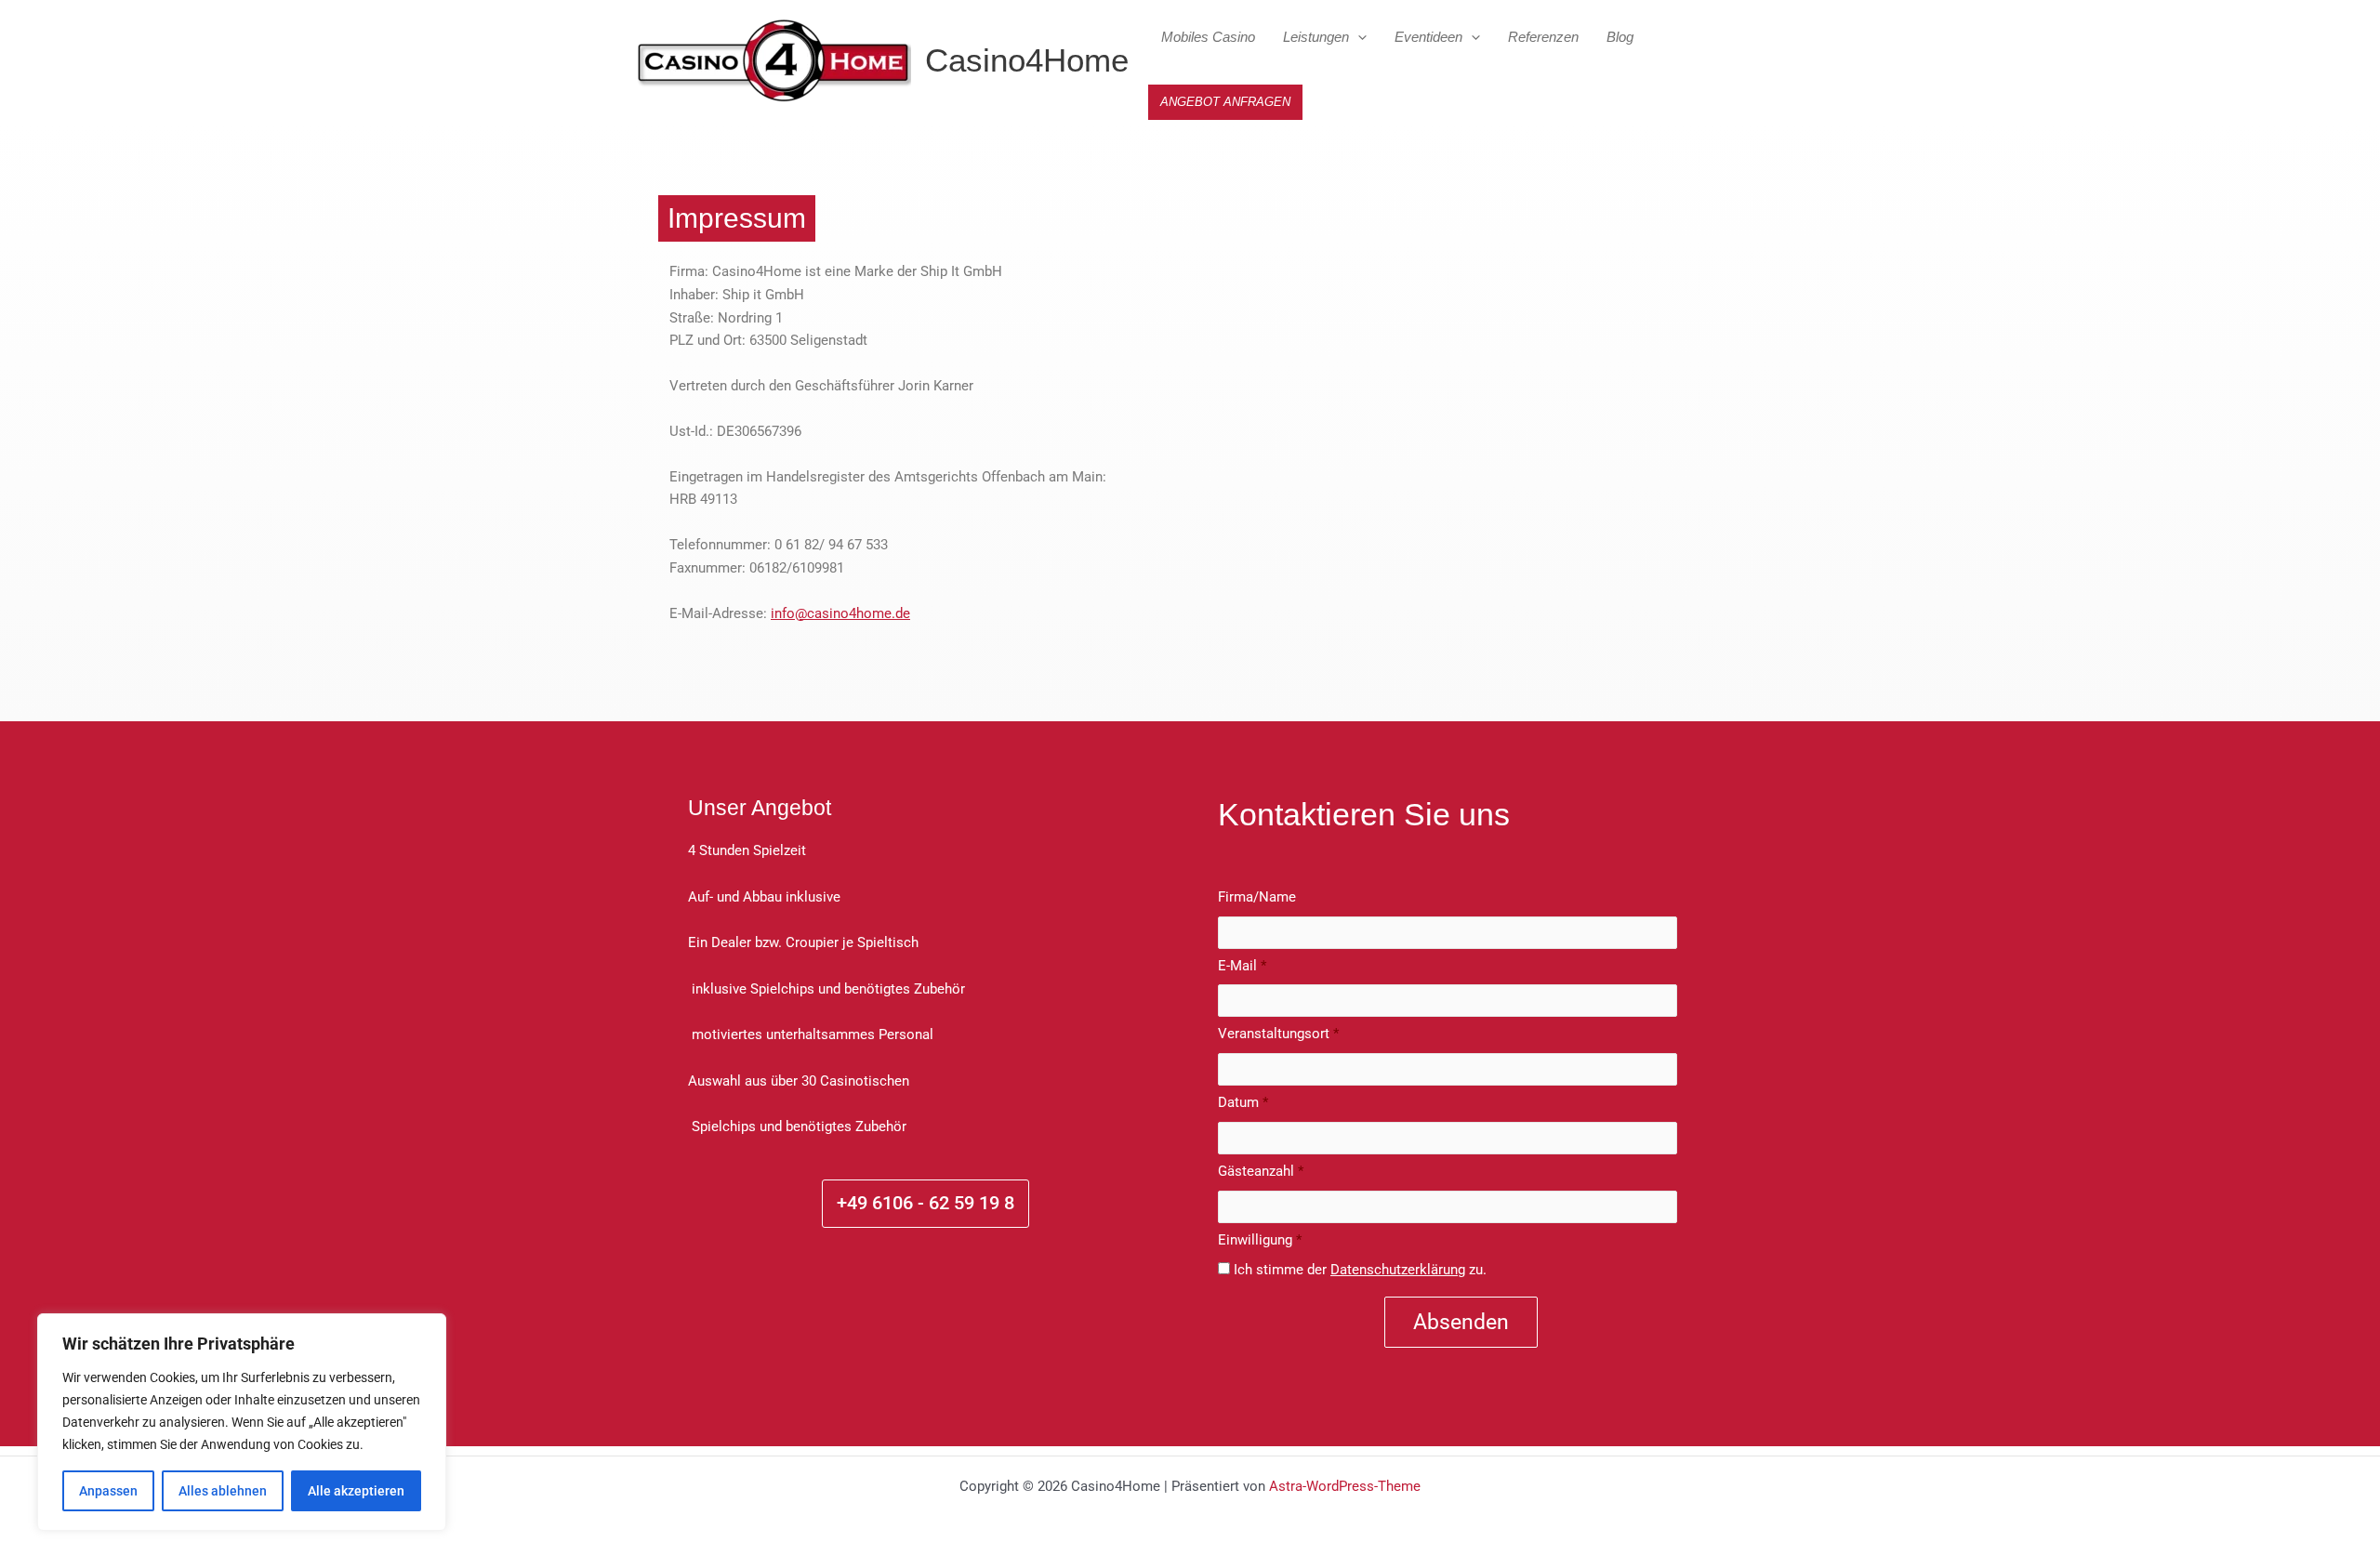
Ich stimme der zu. (1360, 1270)
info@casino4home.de (840, 613)
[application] (1358, 37)
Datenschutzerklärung (1398, 1270)
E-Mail (1242, 966)
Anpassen (108, 1491)
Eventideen (1428, 37)
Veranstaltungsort (1278, 1034)
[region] (242, 1422)
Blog (1620, 37)
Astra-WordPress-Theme (1345, 1486)
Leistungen (1316, 37)
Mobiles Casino (1208, 37)
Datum (1243, 1102)
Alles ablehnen (223, 1491)
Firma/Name (1257, 897)
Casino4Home (1027, 60)
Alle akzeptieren (356, 1491)
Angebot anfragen (1225, 102)
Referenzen (1543, 37)
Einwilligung (1260, 1240)
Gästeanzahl (1261, 1171)
